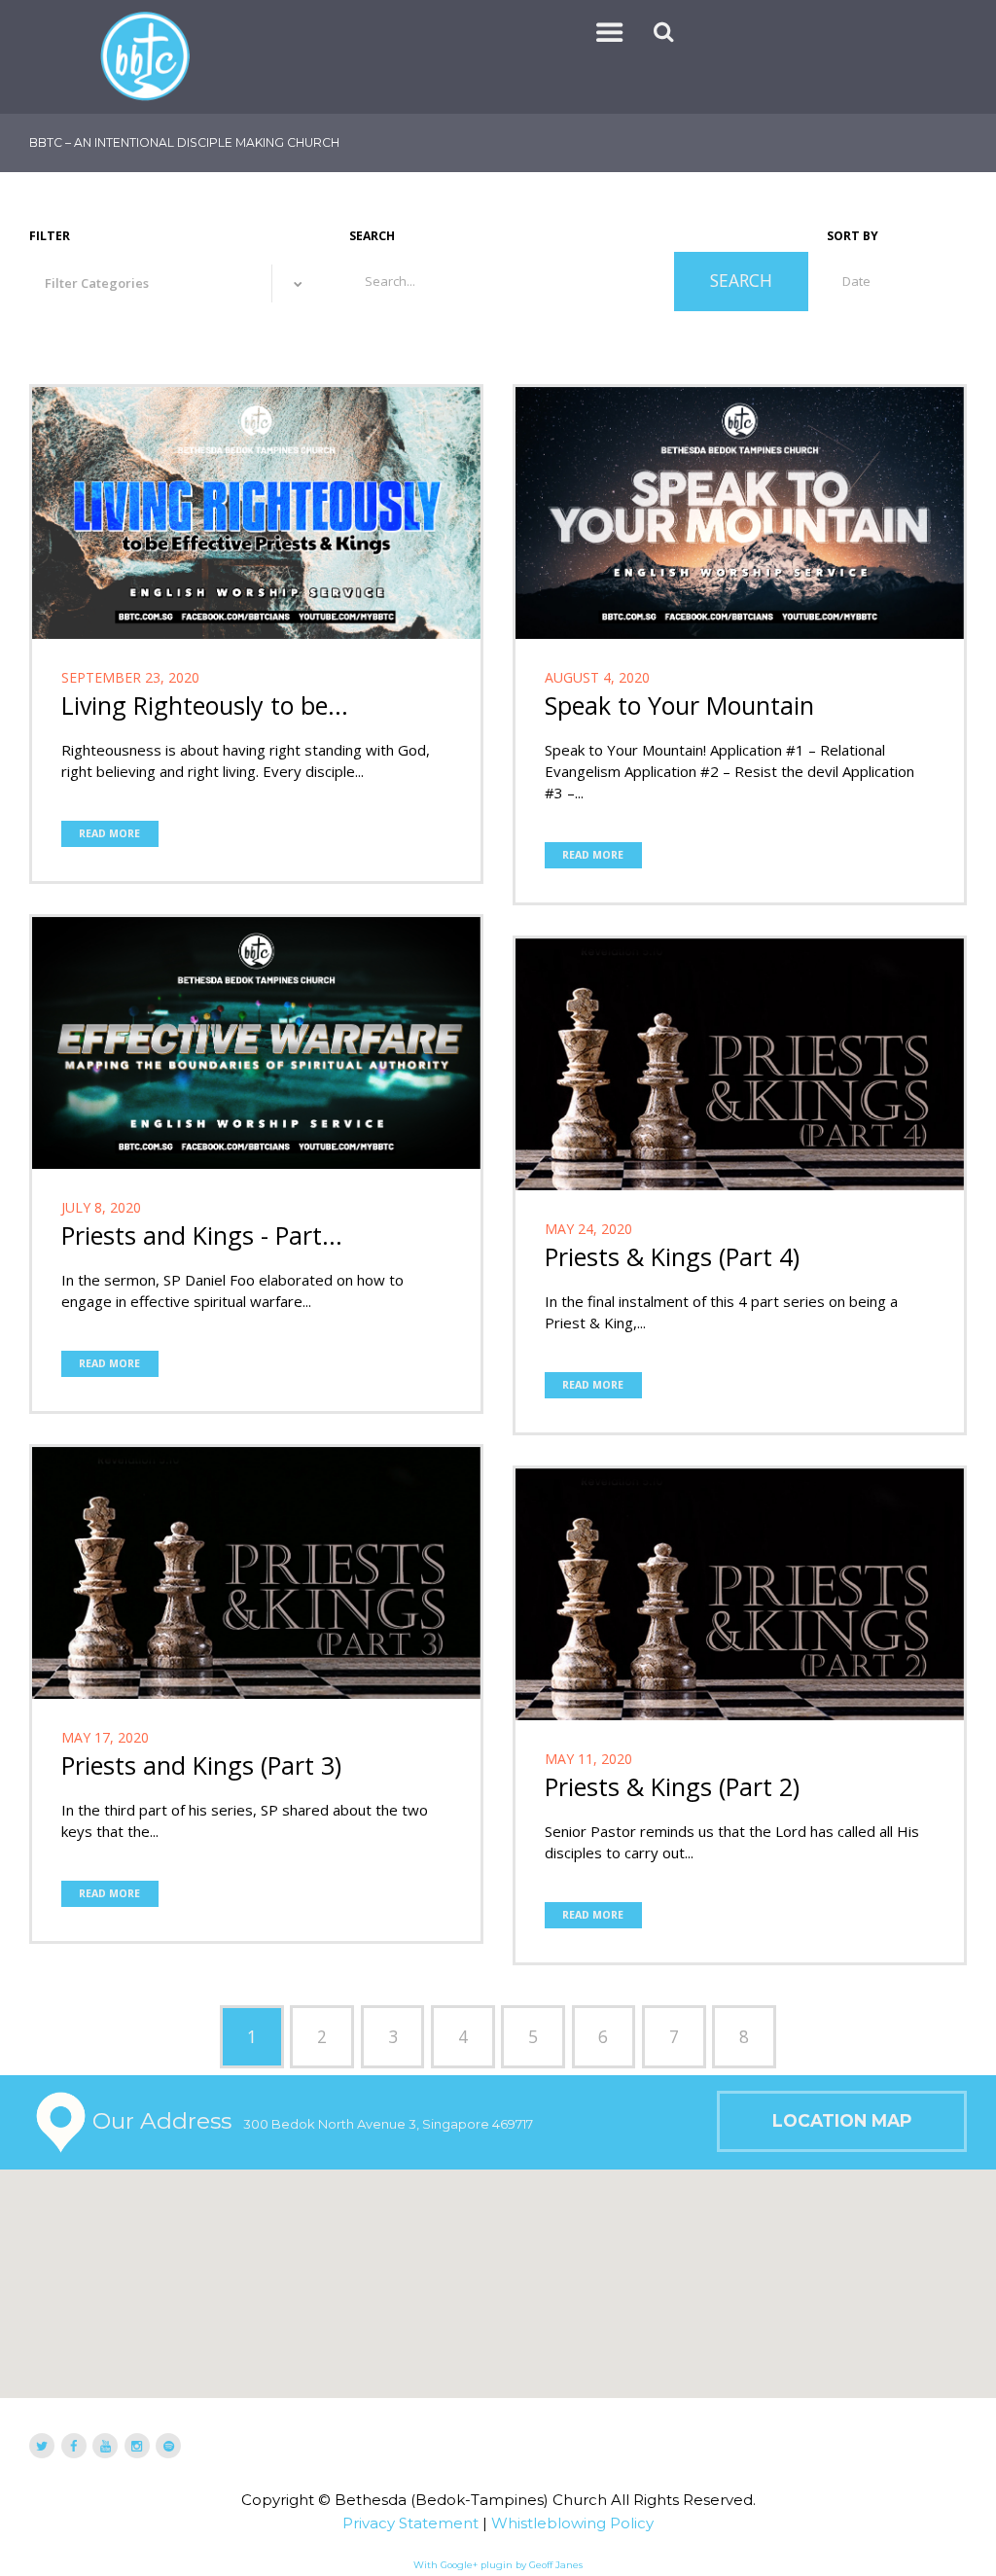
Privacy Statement (410, 2523)
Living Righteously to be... (205, 705)
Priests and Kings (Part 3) (201, 1765)
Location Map (842, 2120)
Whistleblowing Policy (572, 2523)
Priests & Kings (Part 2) (672, 1786)
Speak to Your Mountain (679, 705)
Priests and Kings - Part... (202, 1235)
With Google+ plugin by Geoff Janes (498, 2565)
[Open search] (665, 32)
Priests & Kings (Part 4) (672, 1256)
